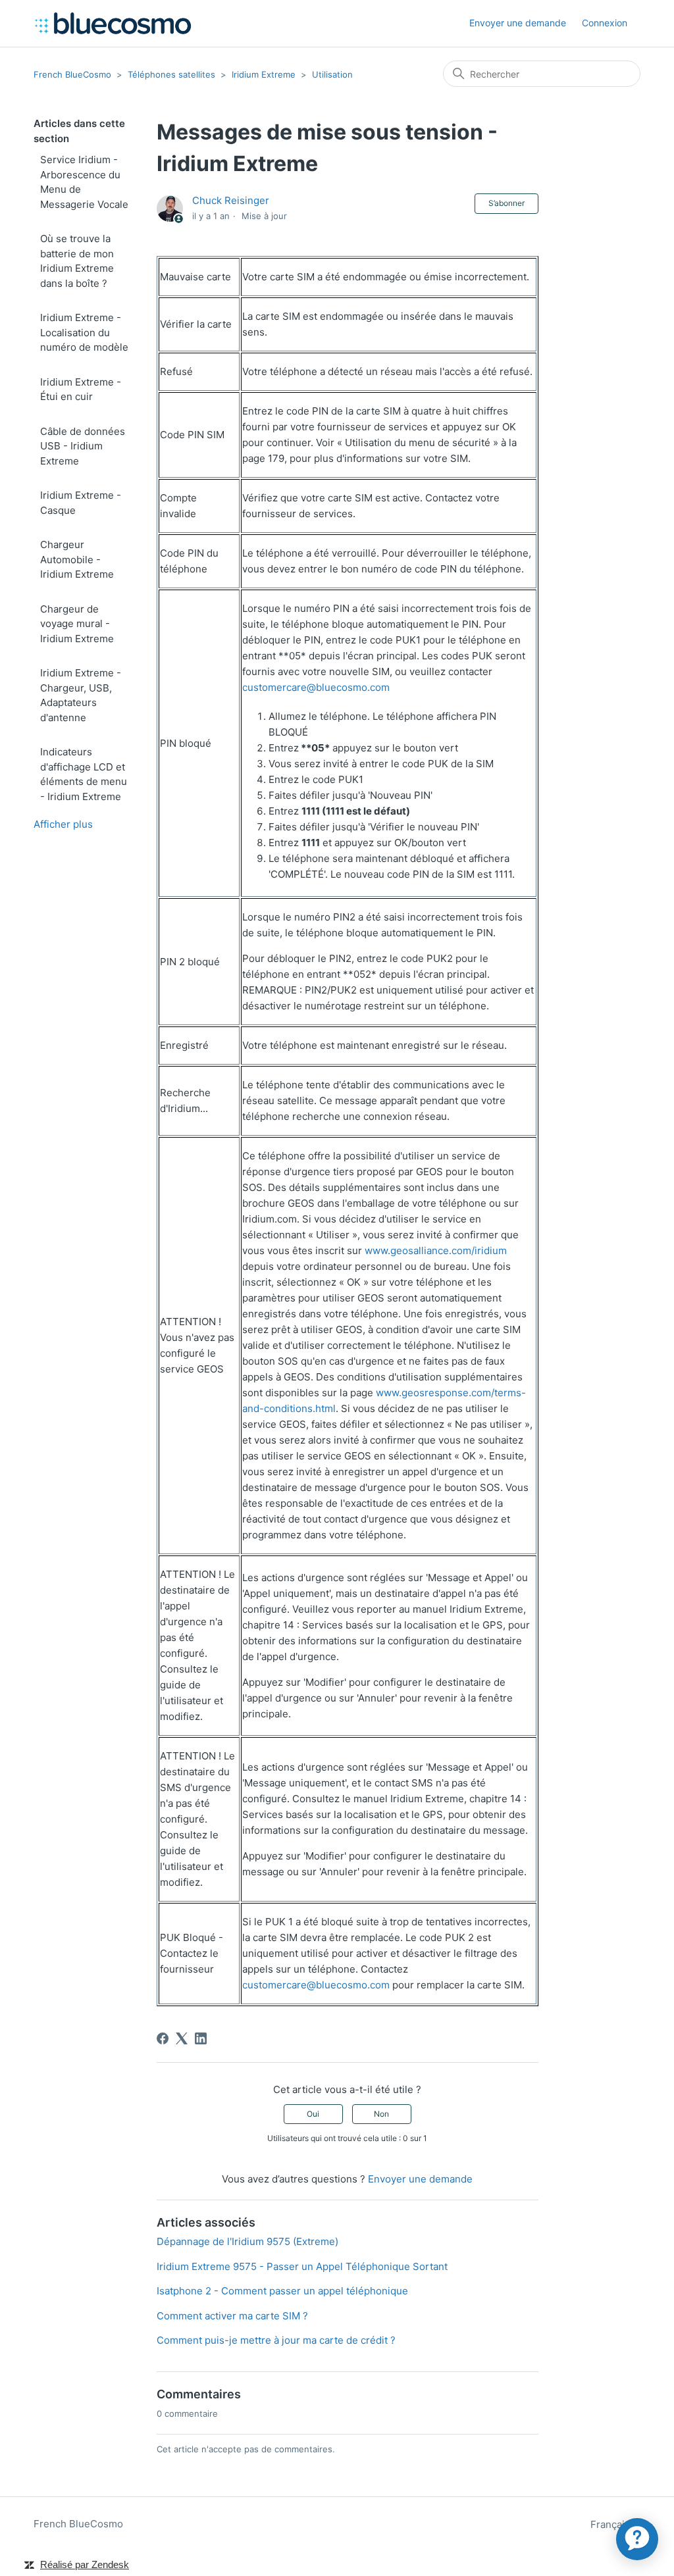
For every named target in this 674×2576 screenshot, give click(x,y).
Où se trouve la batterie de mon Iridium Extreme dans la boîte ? (77, 261)
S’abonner (506, 203)
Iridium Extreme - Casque (81, 503)
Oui (313, 2114)
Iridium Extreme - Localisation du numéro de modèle (84, 332)
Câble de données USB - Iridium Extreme (83, 446)
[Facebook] (163, 2038)
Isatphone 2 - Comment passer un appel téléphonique (282, 2291)
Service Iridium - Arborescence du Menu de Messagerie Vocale (84, 182)
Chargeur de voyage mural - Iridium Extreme (77, 624)
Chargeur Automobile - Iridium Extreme (77, 559)
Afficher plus (63, 824)
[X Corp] (182, 2038)
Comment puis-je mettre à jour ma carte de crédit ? (276, 2340)
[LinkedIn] (201, 2038)
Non (381, 2114)
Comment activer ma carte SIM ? (232, 2316)
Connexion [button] (605, 23)
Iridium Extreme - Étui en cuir (81, 390)
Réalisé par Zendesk (85, 2564)
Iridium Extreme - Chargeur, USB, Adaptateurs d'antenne (81, 695)
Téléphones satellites (171, 74)
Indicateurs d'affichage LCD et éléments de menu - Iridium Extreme (84, 774)
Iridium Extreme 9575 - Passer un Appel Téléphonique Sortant (302, 2266)
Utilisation (332, 74)
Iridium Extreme (264, 74)
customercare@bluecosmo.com (316, 687)
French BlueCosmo (72, 74)
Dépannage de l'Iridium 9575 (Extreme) (247, 2241)
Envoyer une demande (518, 23)
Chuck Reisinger (231, 200)
